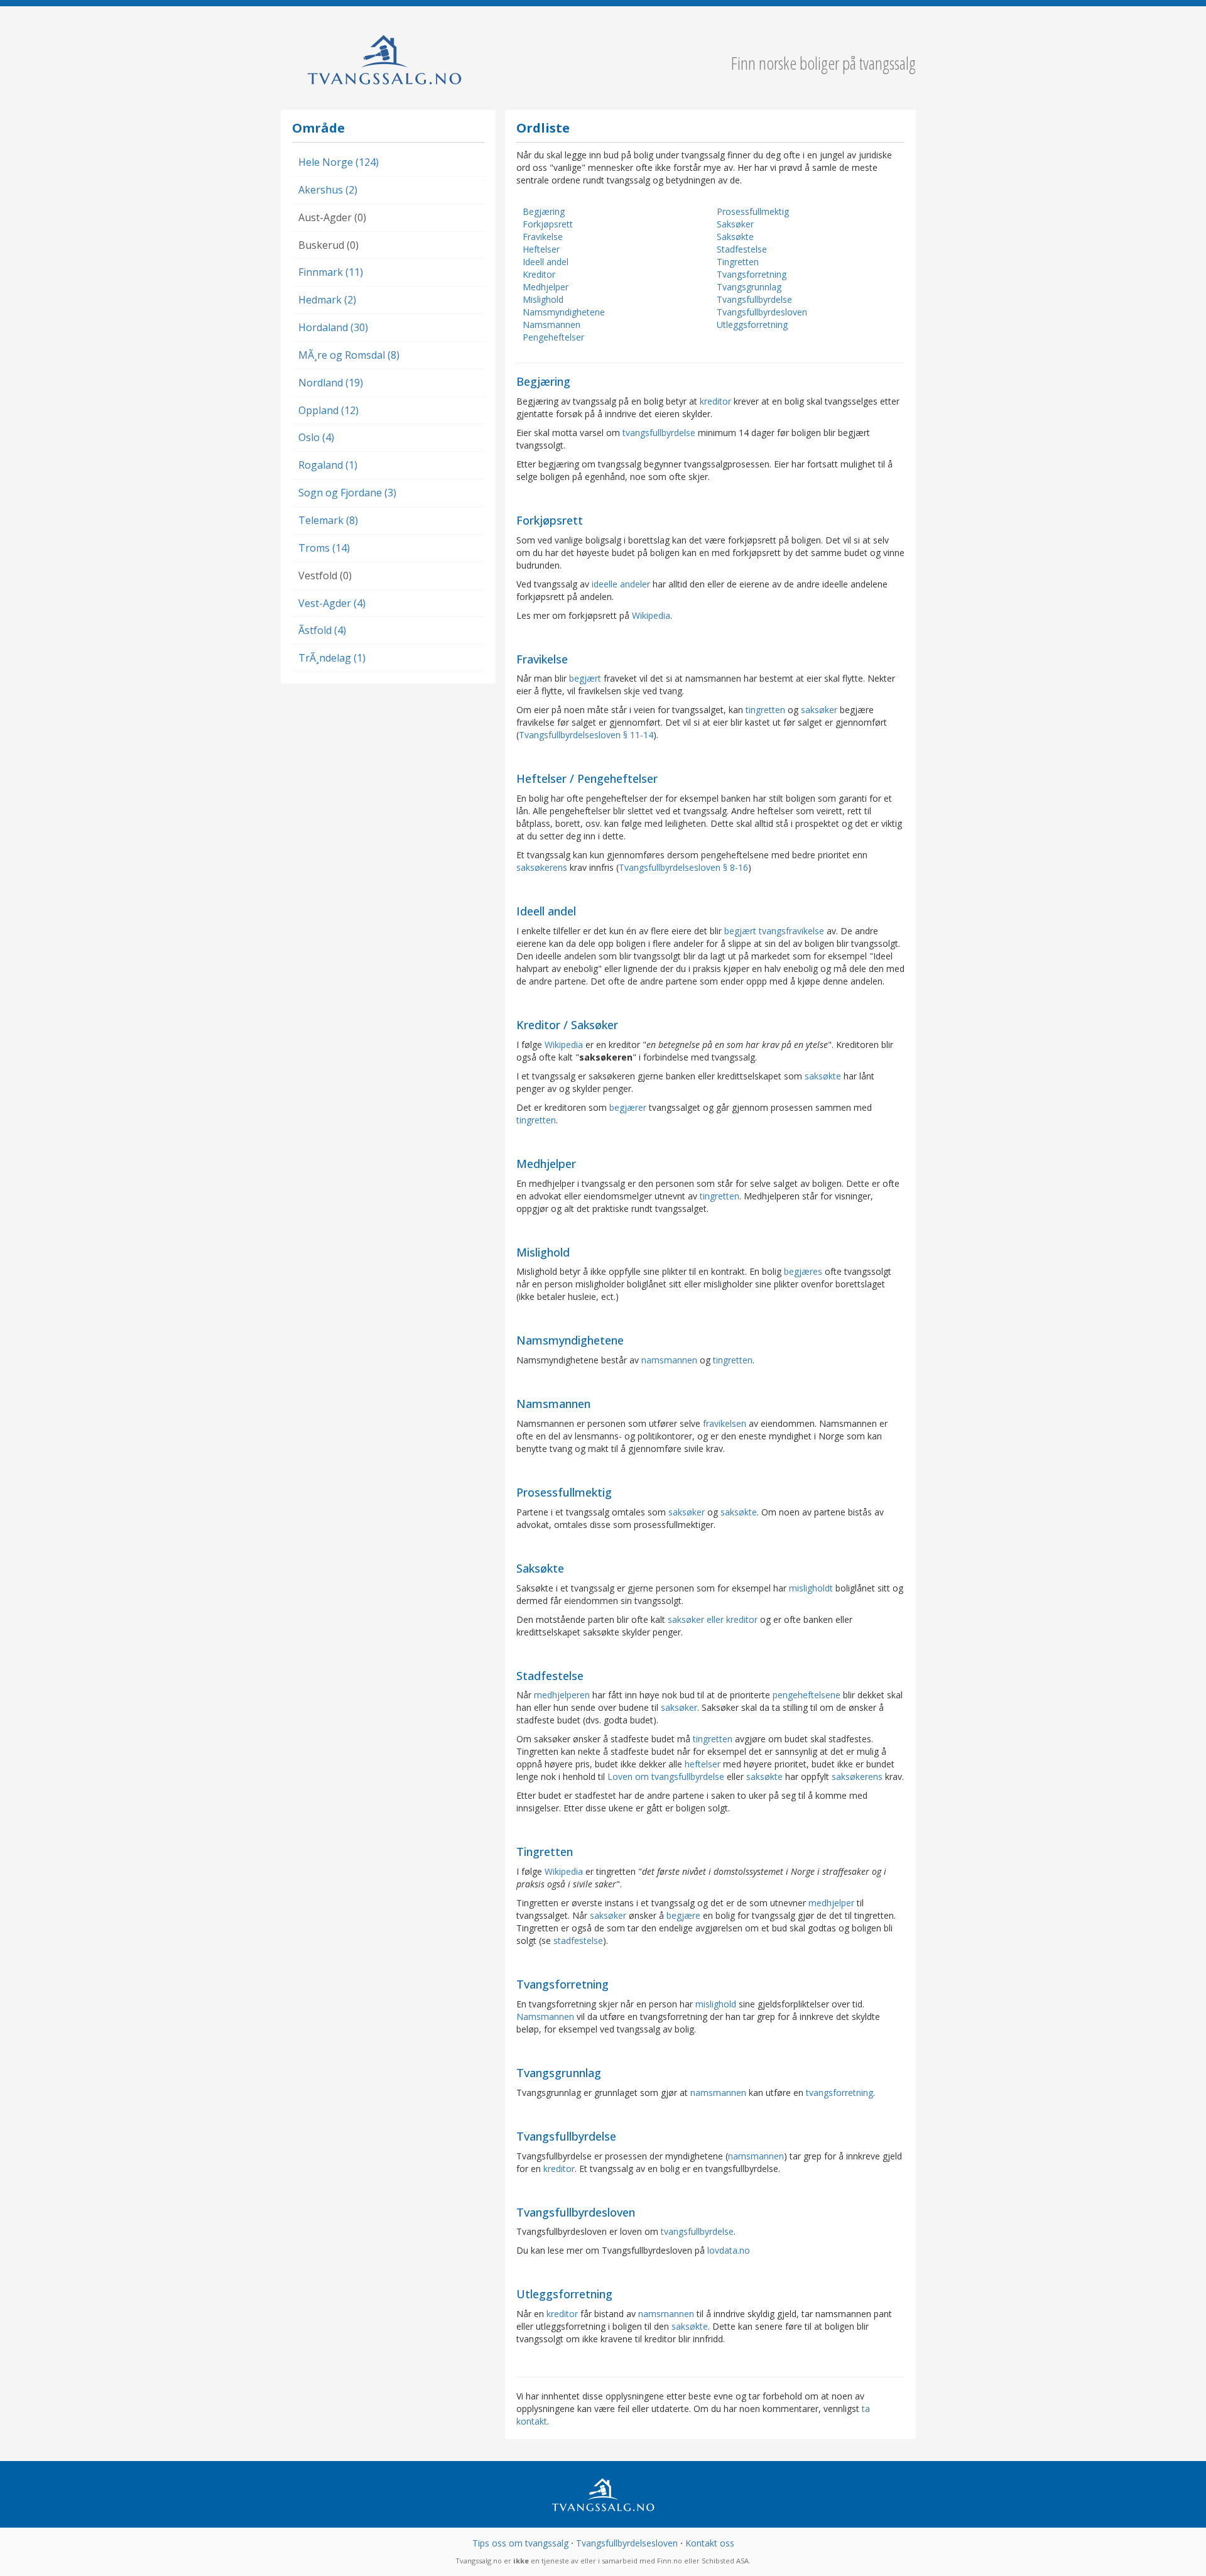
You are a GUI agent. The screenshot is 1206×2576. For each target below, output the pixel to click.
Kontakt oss (710, 2543)
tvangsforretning (839, 2093)
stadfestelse (578, 1940)
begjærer (628, 1107)
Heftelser (541, 249)
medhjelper (831, 1903)
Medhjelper (546, 287)
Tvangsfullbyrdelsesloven (627, 2543)
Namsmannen (551, 325)
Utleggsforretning (752, 325)
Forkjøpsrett (548, 224)
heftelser (703, 1764)
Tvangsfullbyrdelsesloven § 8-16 (683, 867)
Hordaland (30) (333, 327)
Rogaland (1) (328, 465)
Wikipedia (651, 615)
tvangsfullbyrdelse (659, 433)
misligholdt (811, 1588)
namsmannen (669, 1360)
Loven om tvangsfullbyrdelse (666, 1776)
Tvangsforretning (752, 274)
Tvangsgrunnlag (749, 287)
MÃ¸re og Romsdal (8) (349, 355)
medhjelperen (562, 1695)
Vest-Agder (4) (332, 603)
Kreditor (539, 274)
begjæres (803, 1271)
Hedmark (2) (327, 300)
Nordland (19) (331, 383)
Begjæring (544, 211)
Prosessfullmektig (753, 211)
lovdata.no (729, 2250)
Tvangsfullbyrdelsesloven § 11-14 (586, 735)
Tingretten (738, 262)
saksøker (819, 710)
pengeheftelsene (807, 1695)
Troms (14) (324, 548)
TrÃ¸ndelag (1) (332, 658)
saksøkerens (542, 867)
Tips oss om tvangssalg (520, 2543)
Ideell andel (546, 262)
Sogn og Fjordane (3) (347, 493)
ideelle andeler (621, 584)
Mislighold (543, 299)
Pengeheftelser (553, 337)
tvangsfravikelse (791, 931)
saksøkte (823, 1076)
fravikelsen (725, 1423)
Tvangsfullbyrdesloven (762, 312)
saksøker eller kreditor (713, 1619)
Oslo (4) (316, 437)
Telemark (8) (328, 520)
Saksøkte (735, 237)
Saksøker (735, 224)
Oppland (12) (329, 410)
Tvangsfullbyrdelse (754, 299)
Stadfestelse (742, 249)
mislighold (716, 2004)
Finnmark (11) (331, 272)
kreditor (715, 401)
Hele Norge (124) (339, 162)
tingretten (765, 710)
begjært (585, 678)
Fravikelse (543, 237)
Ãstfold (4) (322, 630)
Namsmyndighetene (564, 312)
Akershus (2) (328, 190)
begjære (683, 1915)
